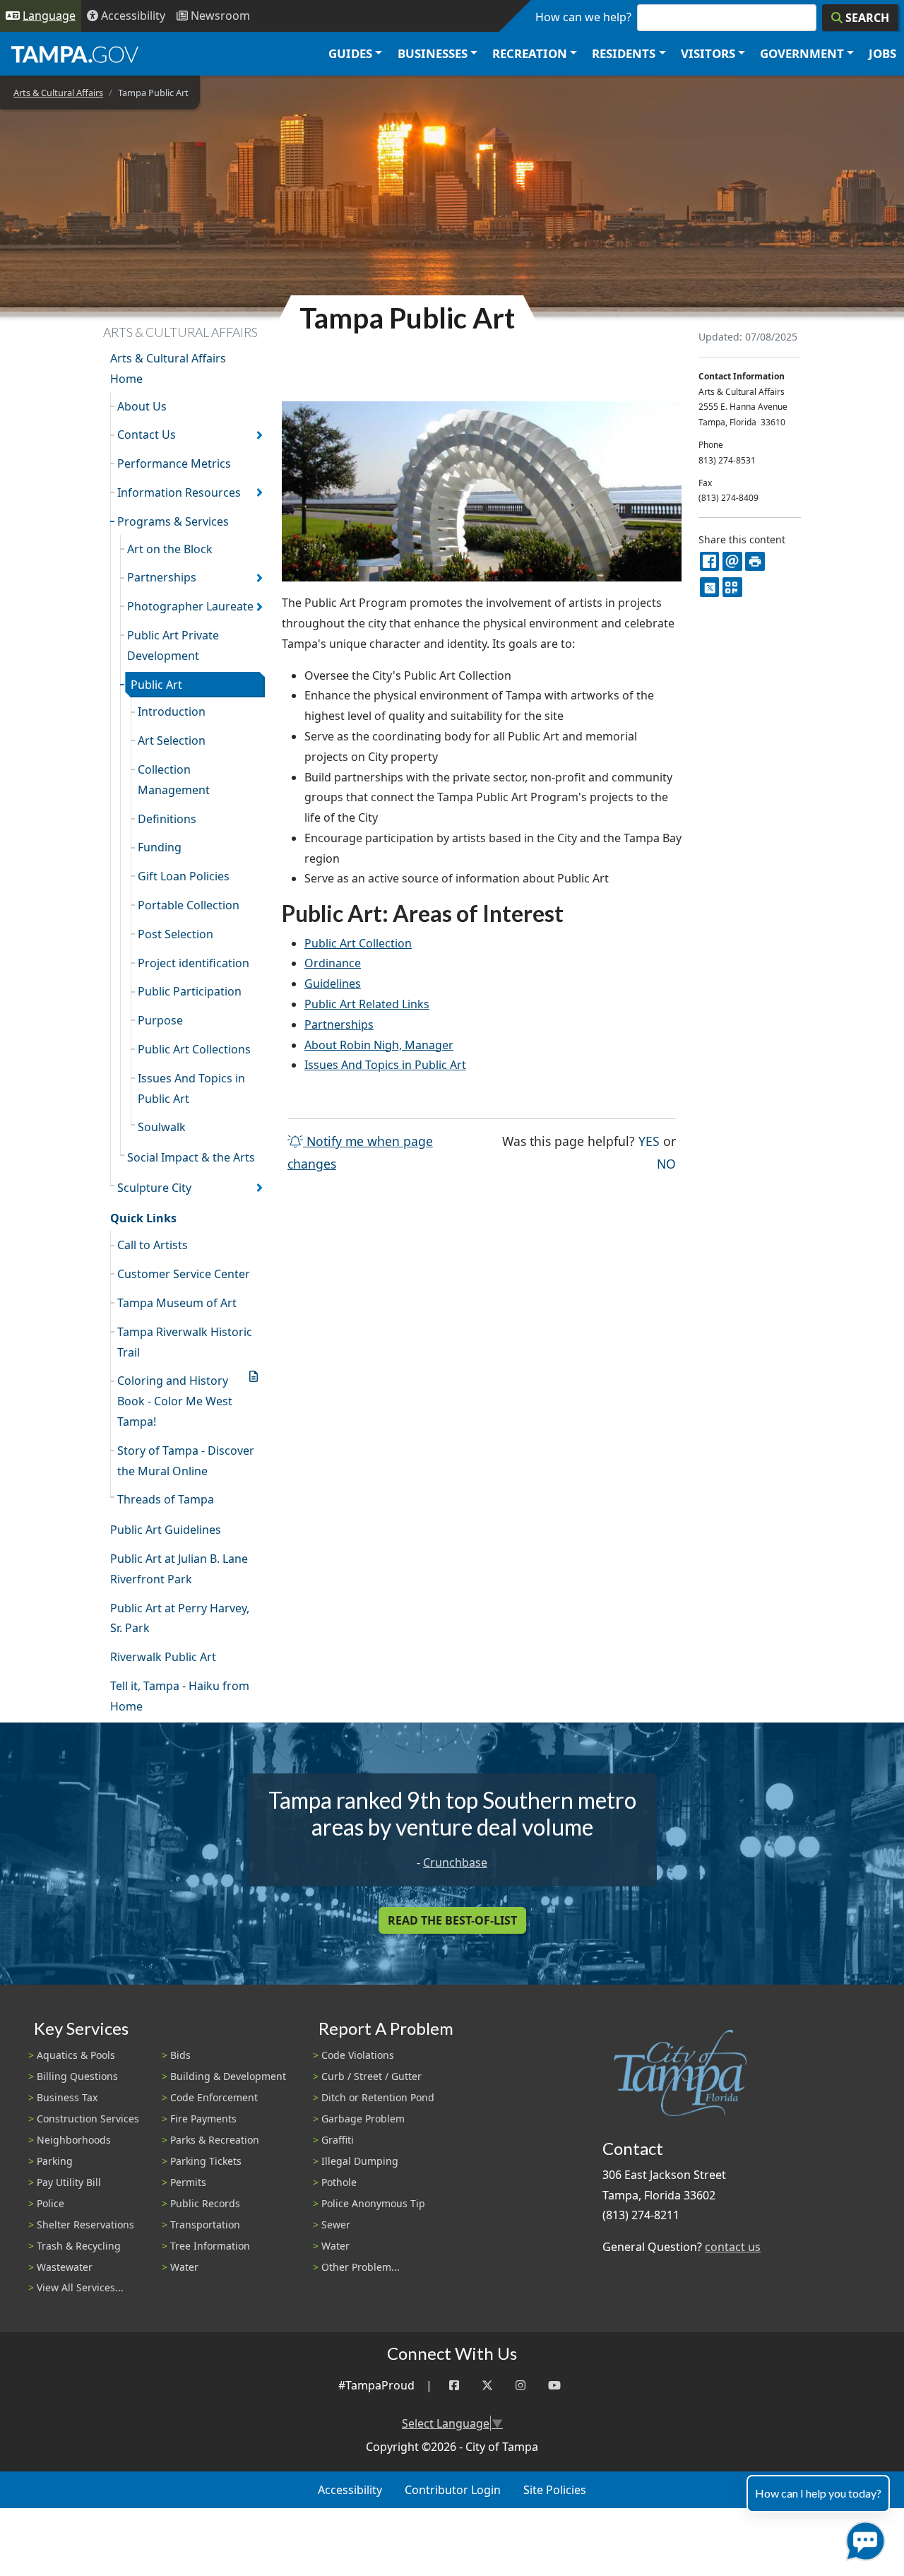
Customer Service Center (184, 1274)
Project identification (194, 963)
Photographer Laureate (190, 606)
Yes (649, 1141)
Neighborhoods (74, 2140)
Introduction (172, 711)
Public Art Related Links (367, 1004)
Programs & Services (173, 521)
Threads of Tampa (166, 1499)
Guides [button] (350, 53)
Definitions (167, 819)
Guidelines (333, 983)
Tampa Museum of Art (177, 1303)
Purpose (160, 1020)
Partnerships (162, 577)
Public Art (156, 685)
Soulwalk (162, 1127)
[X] (709, 587)
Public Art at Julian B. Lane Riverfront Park (179, 1569)
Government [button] (802, 53)
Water (184, 2267)
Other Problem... (361, 2267)
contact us (733, 2247)
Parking (55, 2161)
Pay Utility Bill (69, 2182)
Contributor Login (453, 2490)
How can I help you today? (818, 2493)
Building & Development (228, 2076)
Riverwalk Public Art (163, 1657)
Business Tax (67, 2097)
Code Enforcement (214, 2097)
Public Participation (190, 991)
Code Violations (358, 2055)
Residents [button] (624, 53)
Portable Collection (189, 905)
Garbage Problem (363, 2119)
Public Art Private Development (173, 645)
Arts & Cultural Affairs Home (168, 368)
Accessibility (350, 2490)
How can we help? (583, 17)
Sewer (336, 2225)
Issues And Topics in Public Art (191, 1088)
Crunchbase (455, 1862)
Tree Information (210, 2246)
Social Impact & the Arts (191, 1157)
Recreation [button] (530, 53)
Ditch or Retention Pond (378, 2097)
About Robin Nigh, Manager (379, 1045)
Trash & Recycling (79, 2246)
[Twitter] (487, 2386)
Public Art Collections (194, 1049)
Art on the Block (170, 549)
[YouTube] (554, 2386)
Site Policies (555, 2490)
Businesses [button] (433, 53)
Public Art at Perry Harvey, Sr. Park (180, 1618)
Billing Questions (77, 2076)
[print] (755, 561)
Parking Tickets (206, 2161)
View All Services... (80, 2287)
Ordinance (333, 963)
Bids (180, 2055)
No (666, 1163)
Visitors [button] (708, 53)
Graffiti (338, 2140)
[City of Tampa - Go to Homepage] (75, 54)
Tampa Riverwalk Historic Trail (185, 1342)
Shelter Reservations (85, 2225)
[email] (732, 561)
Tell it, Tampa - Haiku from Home (180, 1696)
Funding (160, 847)
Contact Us (147, 435)
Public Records (205, 2203)
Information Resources (179, 492)
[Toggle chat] (863, 2538)
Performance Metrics (174, 463)
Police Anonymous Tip (373, 2203)
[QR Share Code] (732, 587)
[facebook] (709, 561)
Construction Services (88, 2119)
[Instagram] (521, 2386)
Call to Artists (153, 1245)
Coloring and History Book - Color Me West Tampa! (175, 1401)
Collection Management (174, 780)
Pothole (339, 2182)
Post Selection (176, 934)
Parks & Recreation (215, 2140)
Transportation (205, 2225)
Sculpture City (154, 1188)
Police (50, 2203)
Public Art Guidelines (166, 1530)
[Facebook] (454, 2386)
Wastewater (65, 2267)
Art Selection (172, 740)
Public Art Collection (358, 943)
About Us (142, 406)
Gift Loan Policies (184, 876)
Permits (188, 2182)
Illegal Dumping (360, 2161)
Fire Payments (203, 2119)
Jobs (882, 53)
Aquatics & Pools (76, 2055)
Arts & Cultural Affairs (58, 93)
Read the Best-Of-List (452, 1920)
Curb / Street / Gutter (371, 2076)
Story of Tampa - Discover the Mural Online (186, 1461)
